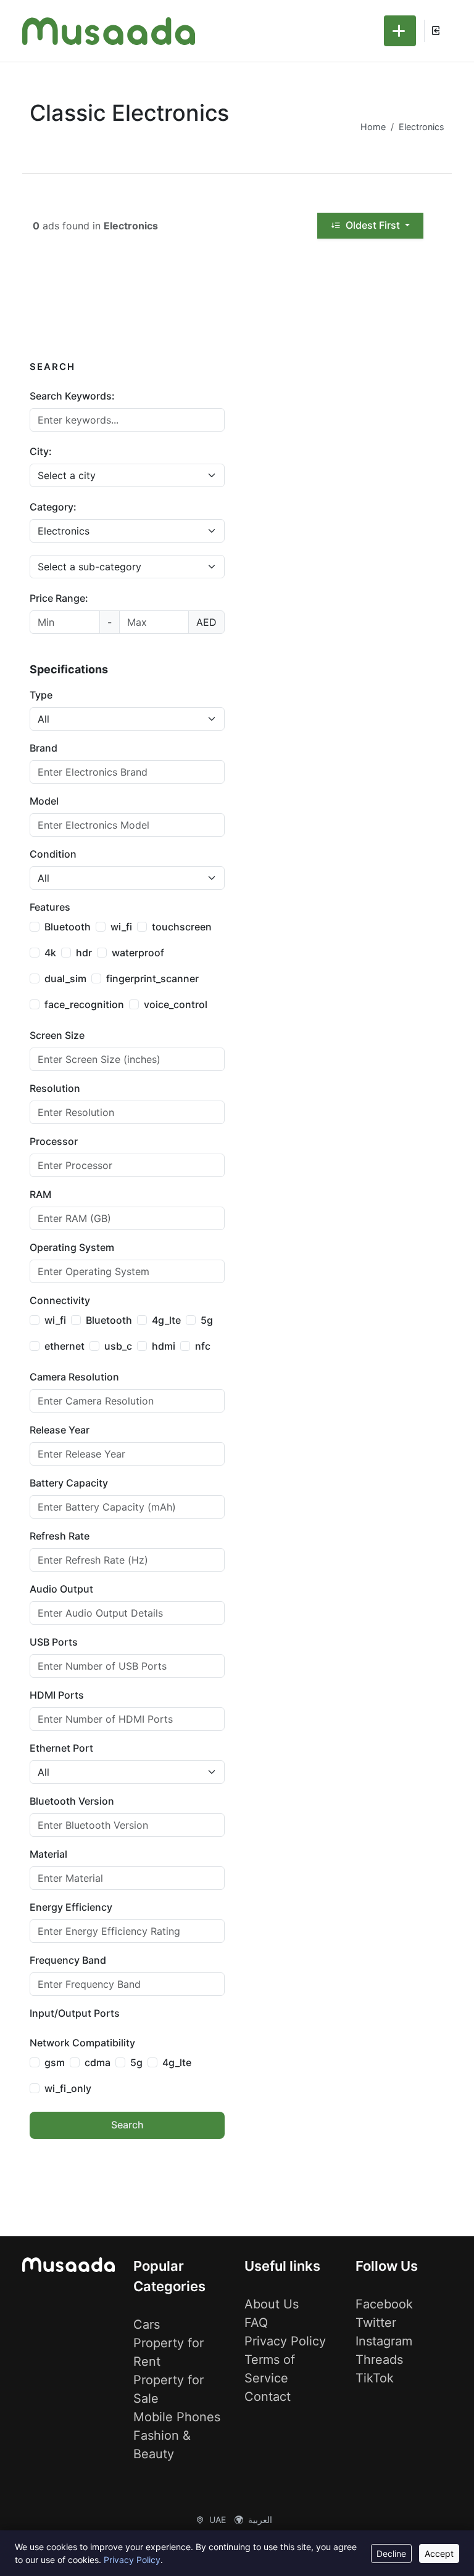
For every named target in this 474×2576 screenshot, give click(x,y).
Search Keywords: (72, 396)
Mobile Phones (177, 2417)
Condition (53, 854)
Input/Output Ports (75, 2013)
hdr (84, 953)
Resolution (55, 1088)
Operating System (72, 1247)
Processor (54, 1141)
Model (44, 801)
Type (41, 695)
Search (127, 2125)
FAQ (256, 2323)
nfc (203, 1346)
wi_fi (121, 927)
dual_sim (65, 978)
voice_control (176, 1004)
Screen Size (57, 1035)
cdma (98, 2062)
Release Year (60, 1430)
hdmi (164, 1346)
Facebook (384, 2304)
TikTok (375, 2378)
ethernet (64, 1346)
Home (373, 127)
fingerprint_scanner (152, 978)
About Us (272, 2304)
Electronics (422, 127)
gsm (55, 2062)
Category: (53, 507)
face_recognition (84, 1004)
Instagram (384, 2341)
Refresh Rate (60, 1536)
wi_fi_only (68, 2088)
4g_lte (166, 1320)
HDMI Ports (57, 1695)
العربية (260, 2520)
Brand (44, 748)
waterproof (138, 953)
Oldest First (373, 225)
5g (207, 1320)
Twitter (376, 2323)
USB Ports (54, 1642)
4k (50, 953)
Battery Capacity (69, 1483)
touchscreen (182, 927)
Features (50, 907)
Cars (147, 2324)
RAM (40, 1194)
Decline (391, 2553)
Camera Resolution (74, 1377)
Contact (268, 2397)
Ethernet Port (61, 1748)
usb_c (118, 1346)
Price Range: (59, 598)
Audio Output (61, 1589)
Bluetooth (68, 927)
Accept (439, 2553)
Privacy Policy (285, 2341)
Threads (379, 2360)
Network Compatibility (82, 2043)
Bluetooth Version (72, 1801)
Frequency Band (68, 1960)
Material (48, 1854)
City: (41, 451)
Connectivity (60, 1300)
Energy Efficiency (71, 1907)
